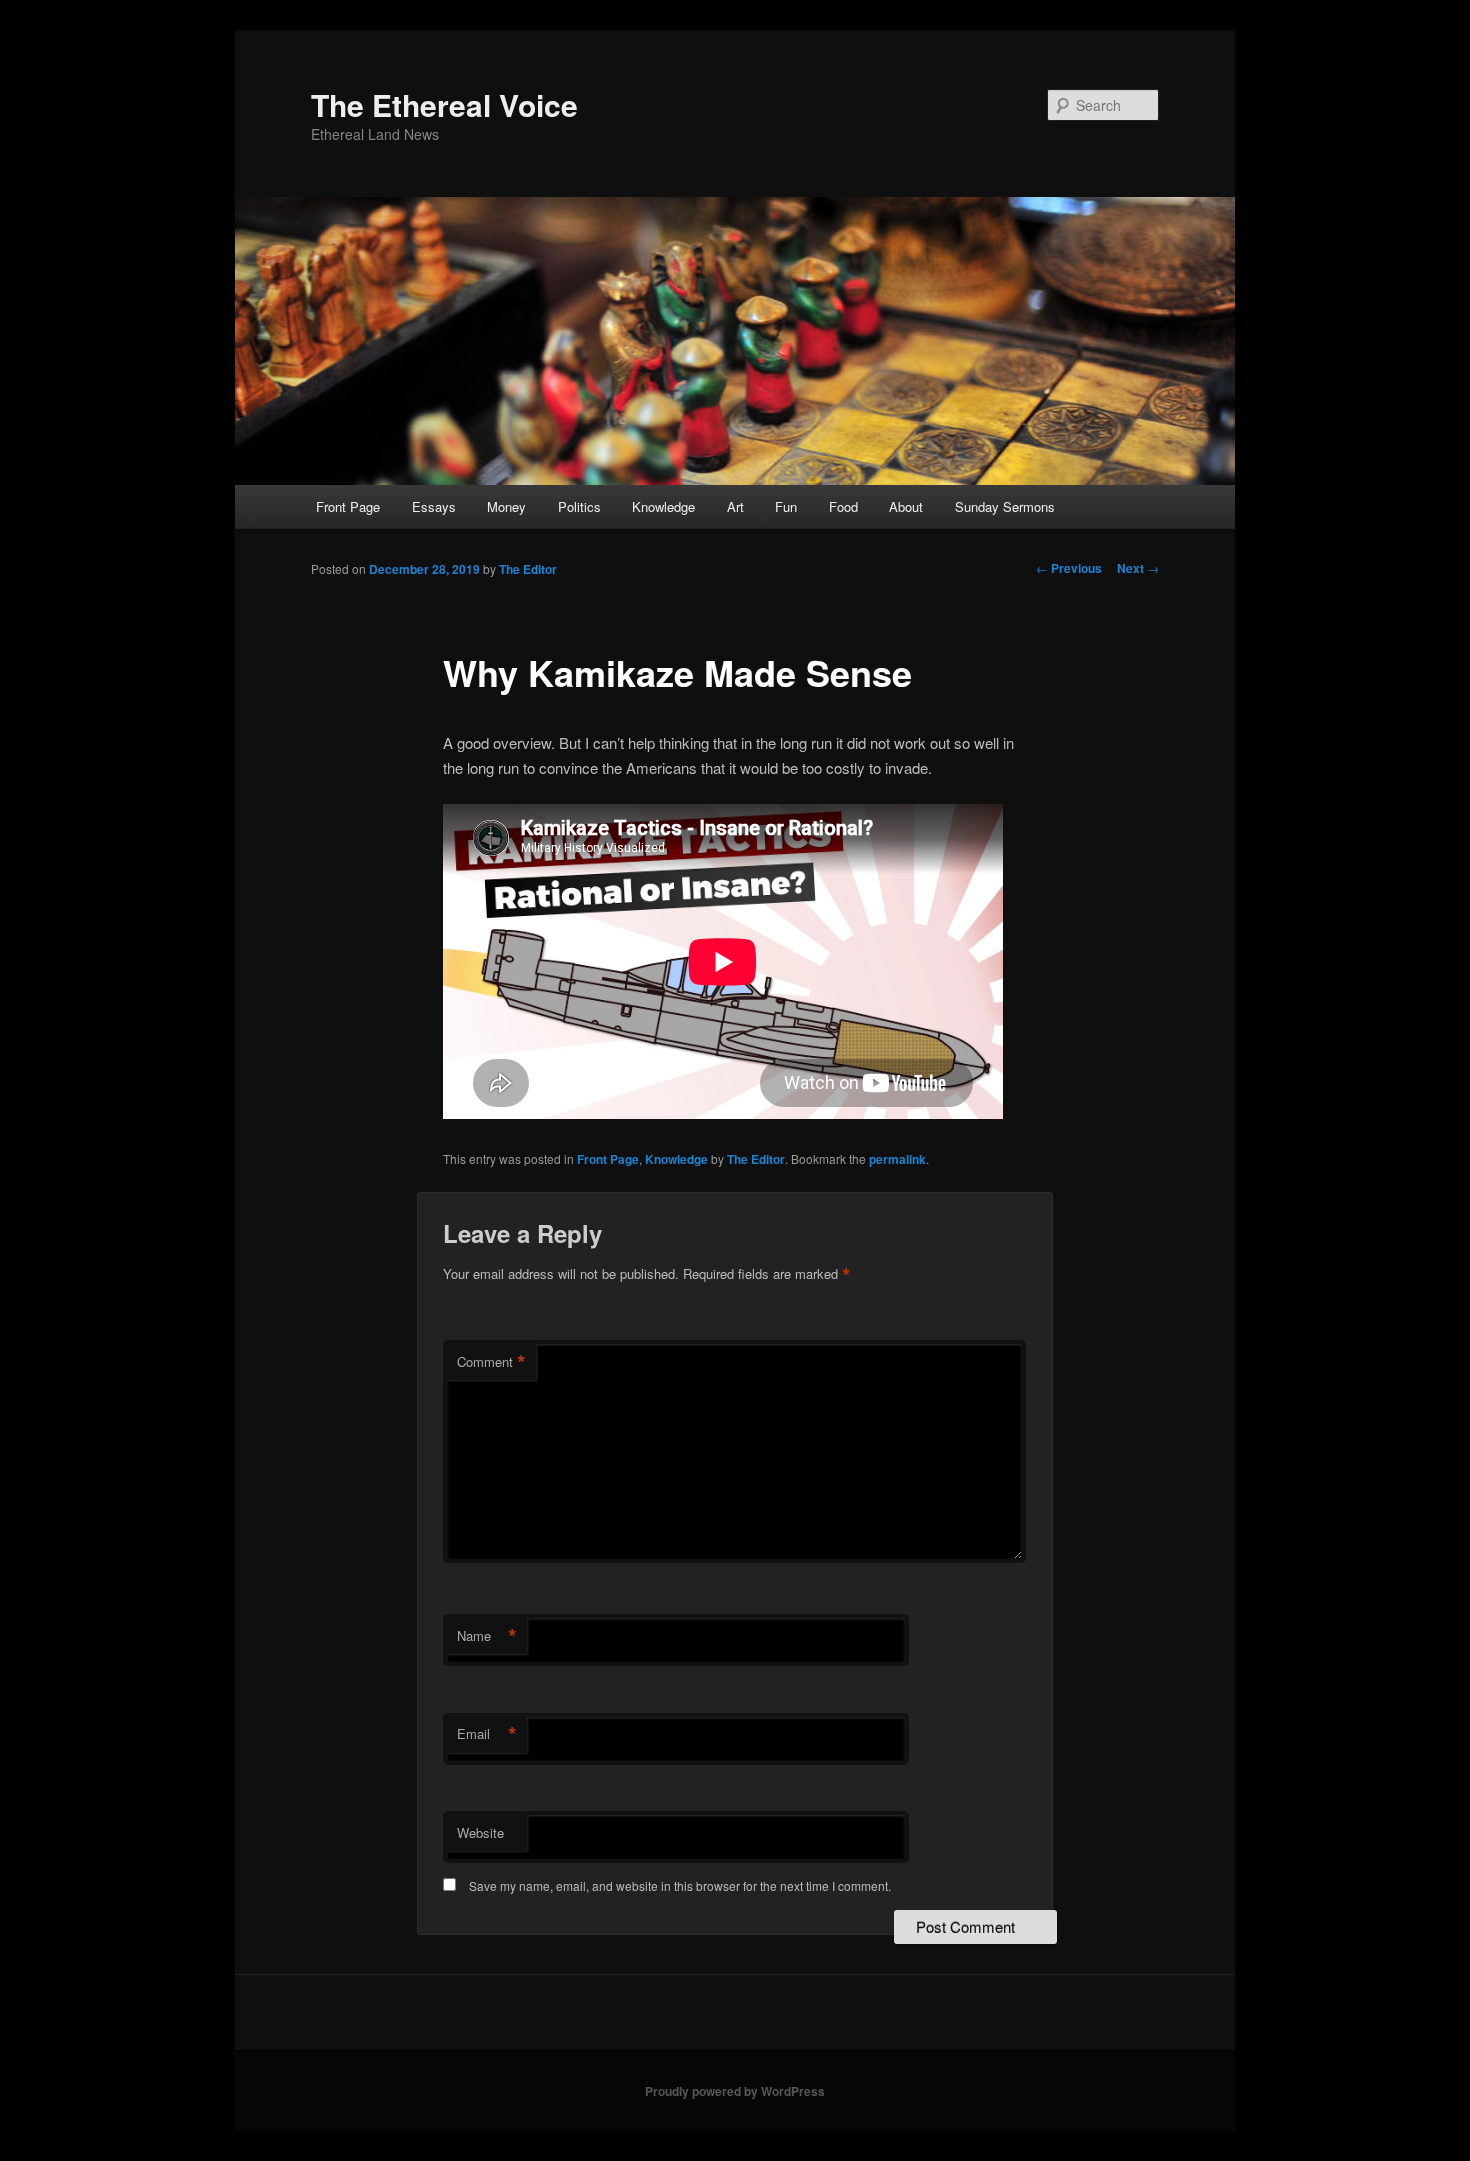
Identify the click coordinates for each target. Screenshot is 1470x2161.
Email (487, 1734)
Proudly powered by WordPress (735, 2091)
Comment (491, 1362)
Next (1138, 568)
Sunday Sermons (1005, 506)
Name (487, 1636)
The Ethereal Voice (444, 104)
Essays (434, 506)
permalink (897, 1159)
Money (506, 506)
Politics (579, 506)
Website (480, 1832)
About (906, 506)
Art (735, 506)
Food (843, 506)
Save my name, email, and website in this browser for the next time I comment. (680, 1885)
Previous (1069, 568)
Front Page (348, 506)
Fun (786, 506)
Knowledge (663, 506)
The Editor (528, 569)
